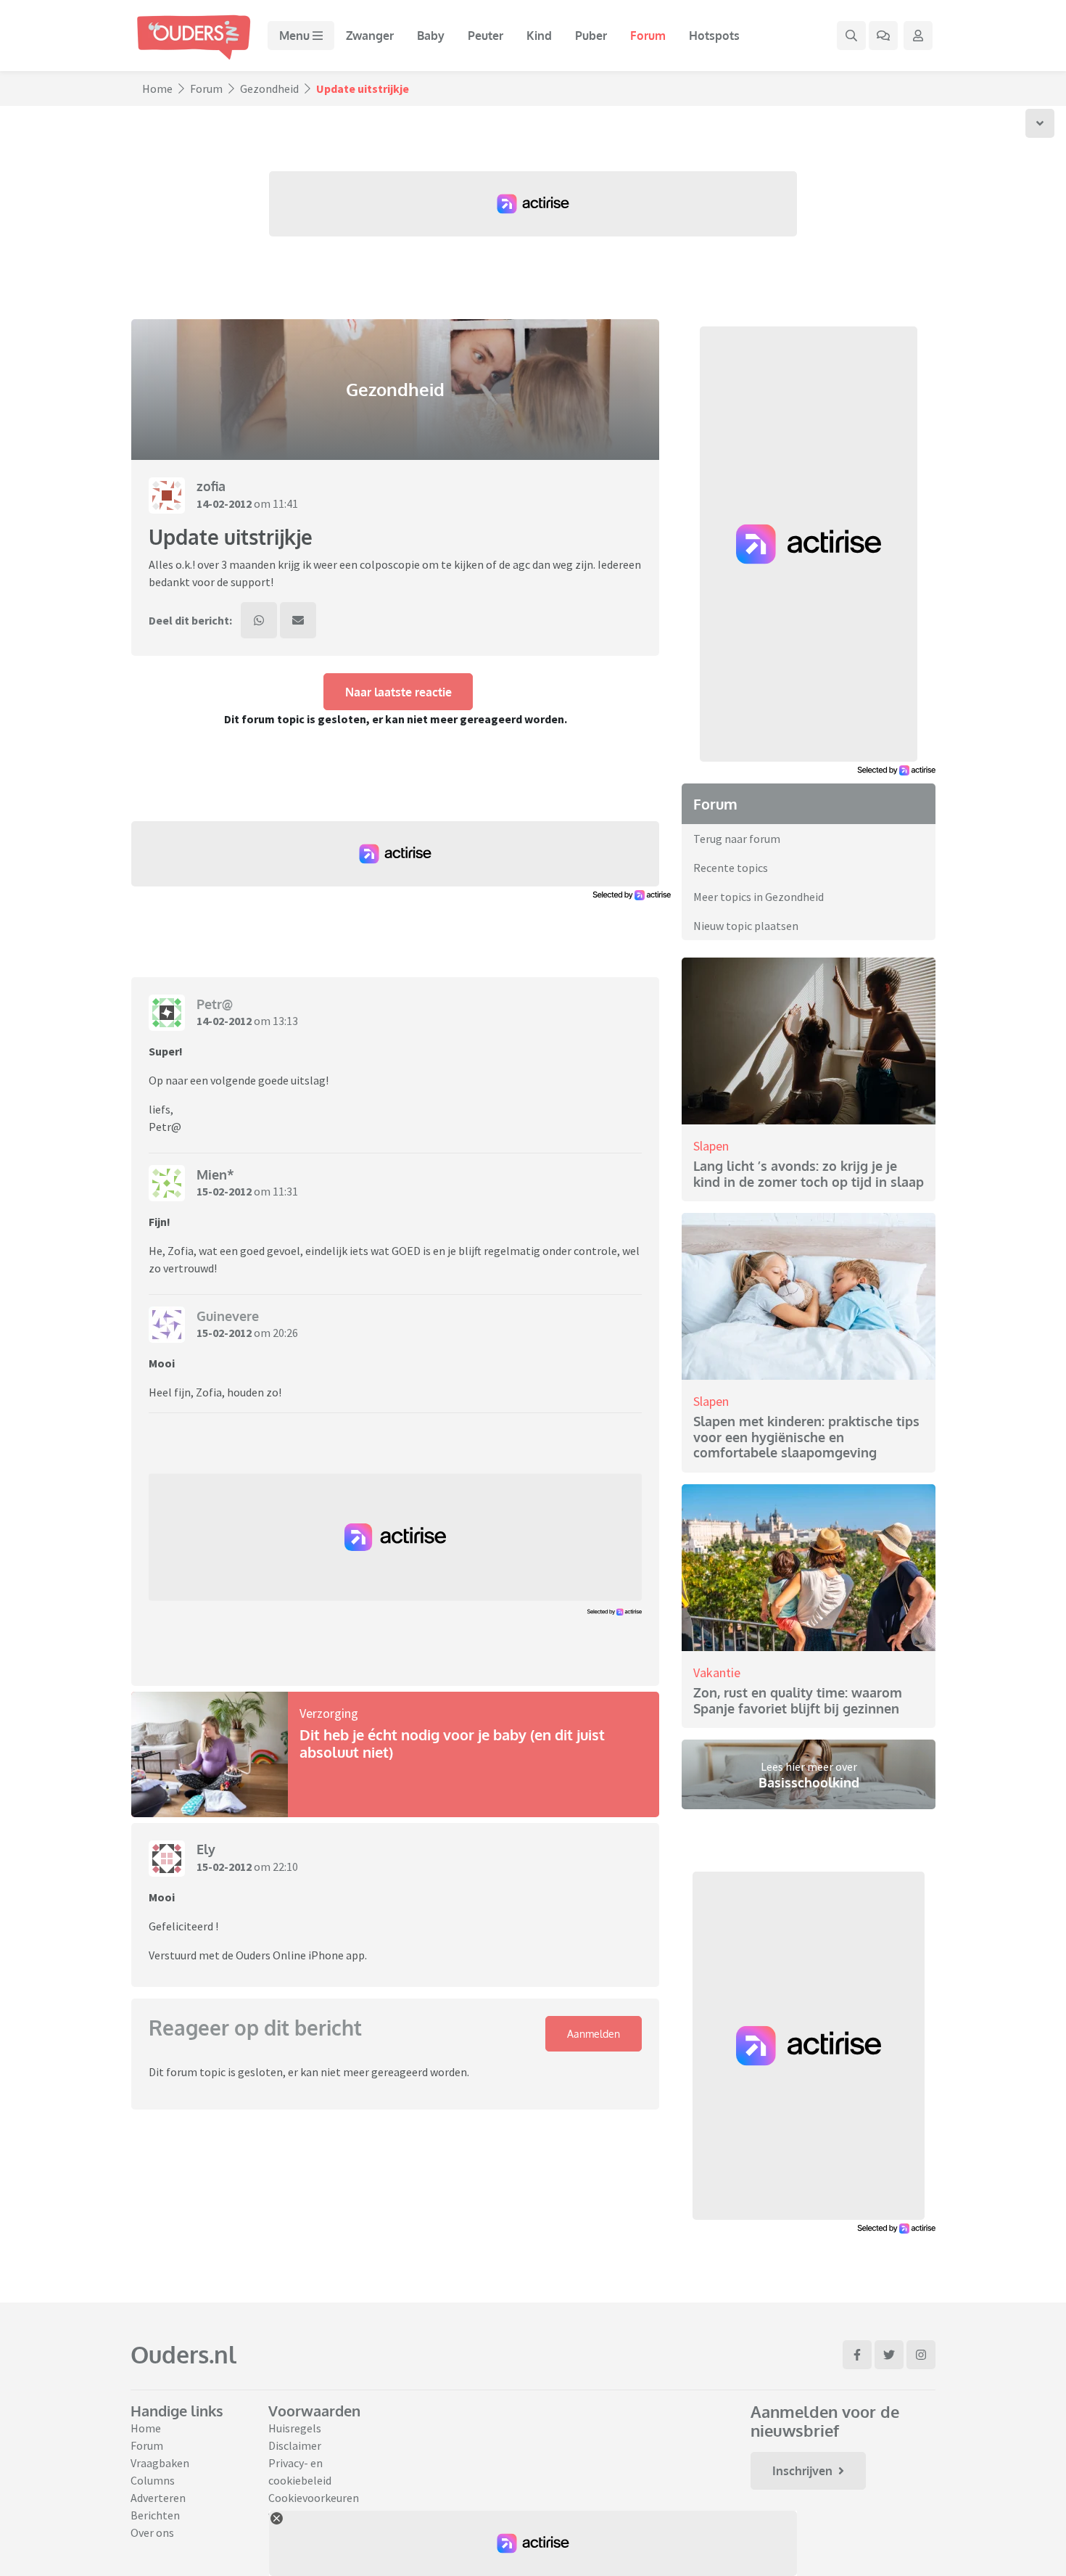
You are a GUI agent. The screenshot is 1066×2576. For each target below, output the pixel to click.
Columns (153, 2480)
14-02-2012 (224, 503)
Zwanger (370, 36)
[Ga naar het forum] (883, 36)
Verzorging (329, 1713)
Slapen (711, 1146)
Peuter (486, 36)
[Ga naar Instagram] (921, 2355)
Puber (591, 36)
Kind (539, 36)
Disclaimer (295, 2445)
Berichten (155, 2515)
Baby (431, 36)
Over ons (152, 2532)
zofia (211, 486)
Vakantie (717, 1672)
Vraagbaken (160, 2463)
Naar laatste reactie (398, 692)
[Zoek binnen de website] (851, 36)
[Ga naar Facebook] (857, 2355)
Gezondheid (269, 89)
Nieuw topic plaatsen (746, 926)
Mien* (215, 1174)
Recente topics (731, 868)
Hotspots (714, 36)
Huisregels (295, 2428)
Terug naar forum (737, 839)
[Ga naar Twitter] (889, 2355)
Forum (648, 36)
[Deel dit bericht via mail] (298, 620)
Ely (206, 1849)
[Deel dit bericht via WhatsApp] (259, 620)
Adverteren (158, 2498)
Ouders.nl (183, 2354)
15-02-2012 (224, 1191)
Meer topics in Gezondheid (759, 897)
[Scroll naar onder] (1040, 123)
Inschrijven (802, 2471)
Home (157, 89)
